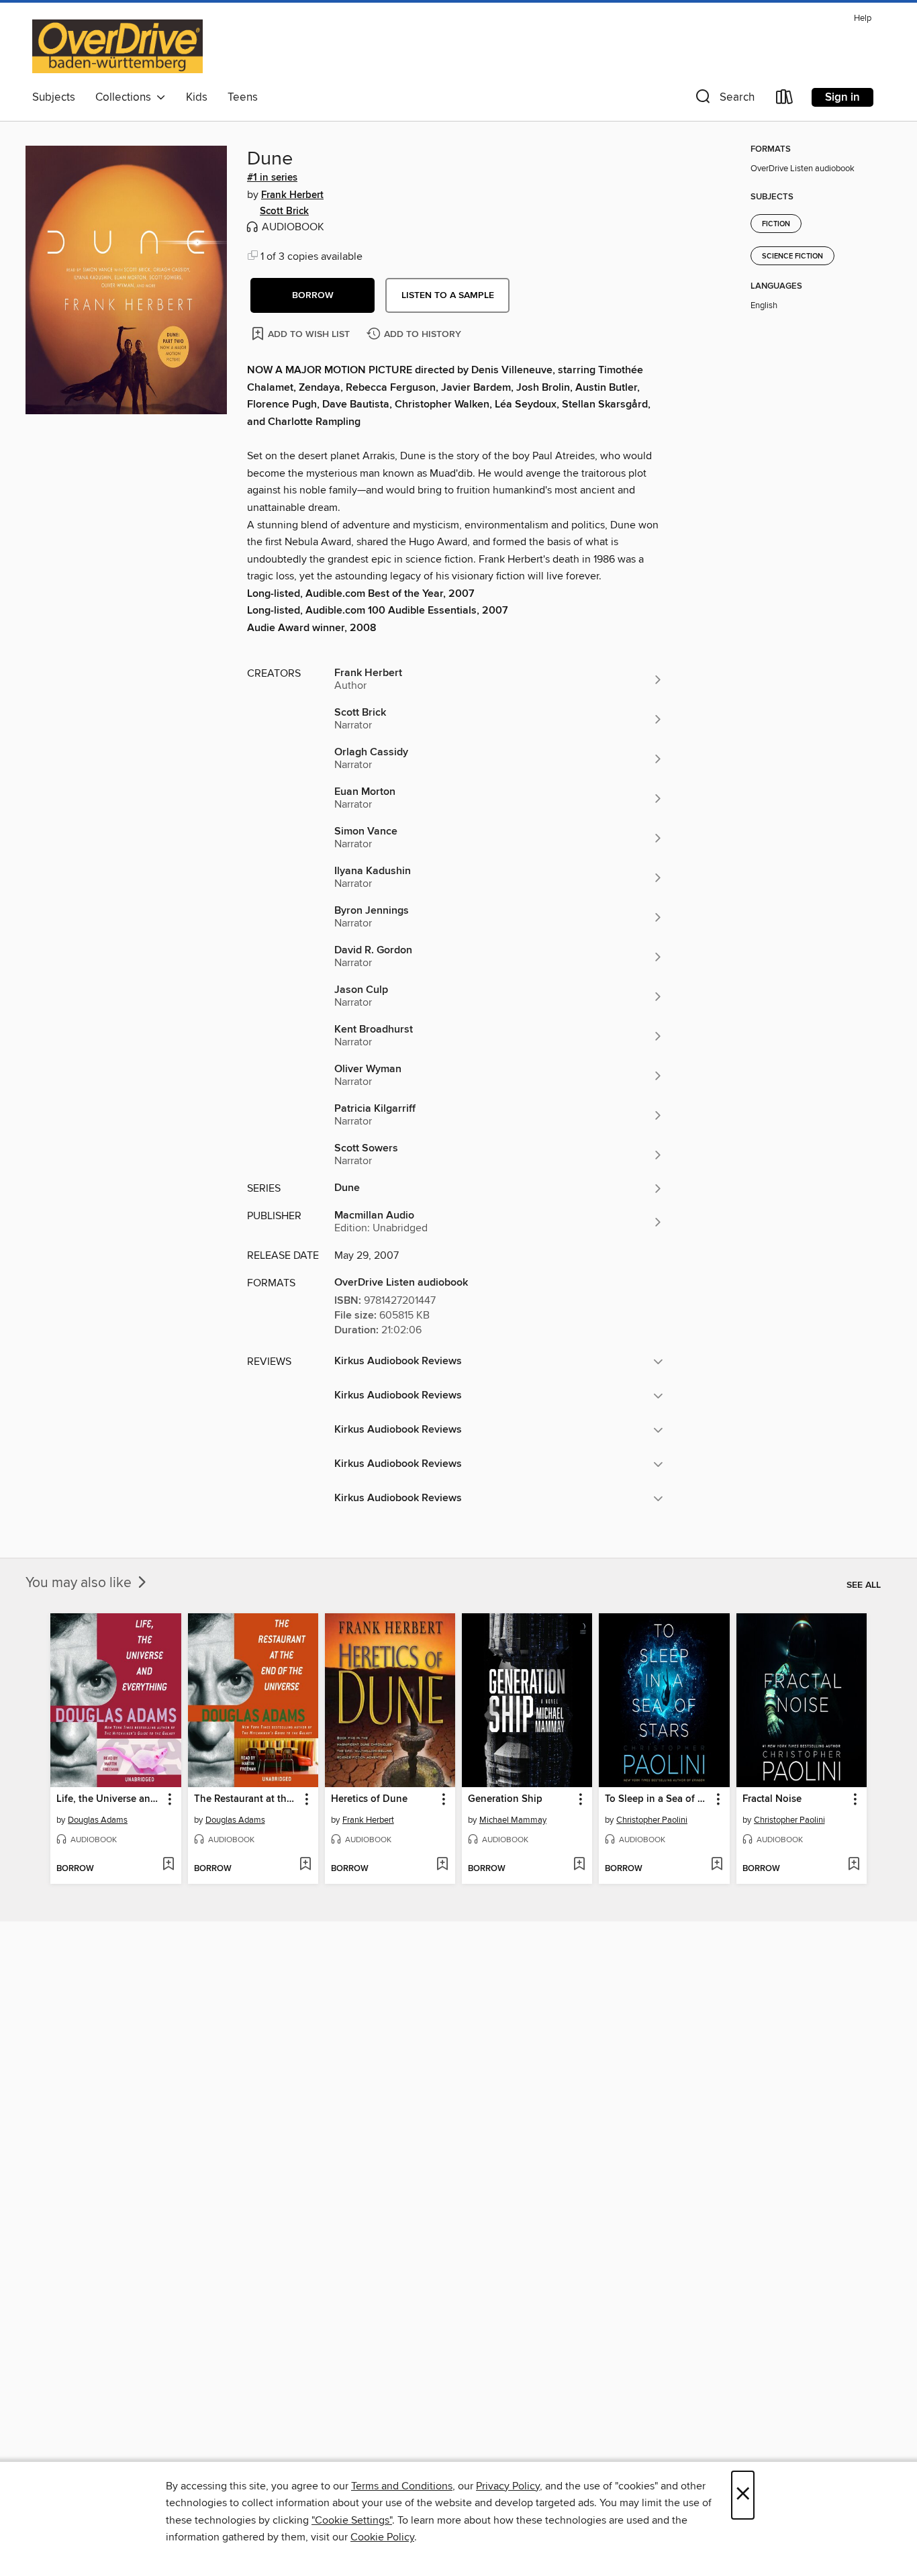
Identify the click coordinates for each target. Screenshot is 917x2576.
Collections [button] (126, 97)
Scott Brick (284, 211)
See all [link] (864, 1585)
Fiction (776, 224)
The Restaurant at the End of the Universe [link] (247, 1799)
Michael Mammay (513, 1820)
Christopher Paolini (652, 1820)
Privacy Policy (508, 2486)
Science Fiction (792, 256)
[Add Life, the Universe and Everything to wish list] (168, 1865)
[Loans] (785, 100)
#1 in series (272, 178)
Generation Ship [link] (505, 1799)
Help (863, 18)
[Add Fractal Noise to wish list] (854, 1865)
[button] (724, 100)
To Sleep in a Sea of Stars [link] (658, 1799)
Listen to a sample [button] (448, 295)
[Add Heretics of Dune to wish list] (442, 1865)
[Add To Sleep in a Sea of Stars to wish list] (717, 1865)
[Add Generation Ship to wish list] (579, 1865)
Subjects (54, 97)
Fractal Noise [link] (772, 1799)
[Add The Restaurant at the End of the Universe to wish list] (305, 1865)
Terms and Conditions (402, 2486)
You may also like (80, 1583)
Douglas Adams (98, 1820)
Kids (197, 97)
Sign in (842, 97)
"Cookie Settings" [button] (352, 2520)
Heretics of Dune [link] (369, 1799)
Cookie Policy (382, 2537)
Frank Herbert (292, 195)
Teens (243, 97)
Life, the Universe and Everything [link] (109, 1799)
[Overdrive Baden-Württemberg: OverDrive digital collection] (117, 46)
